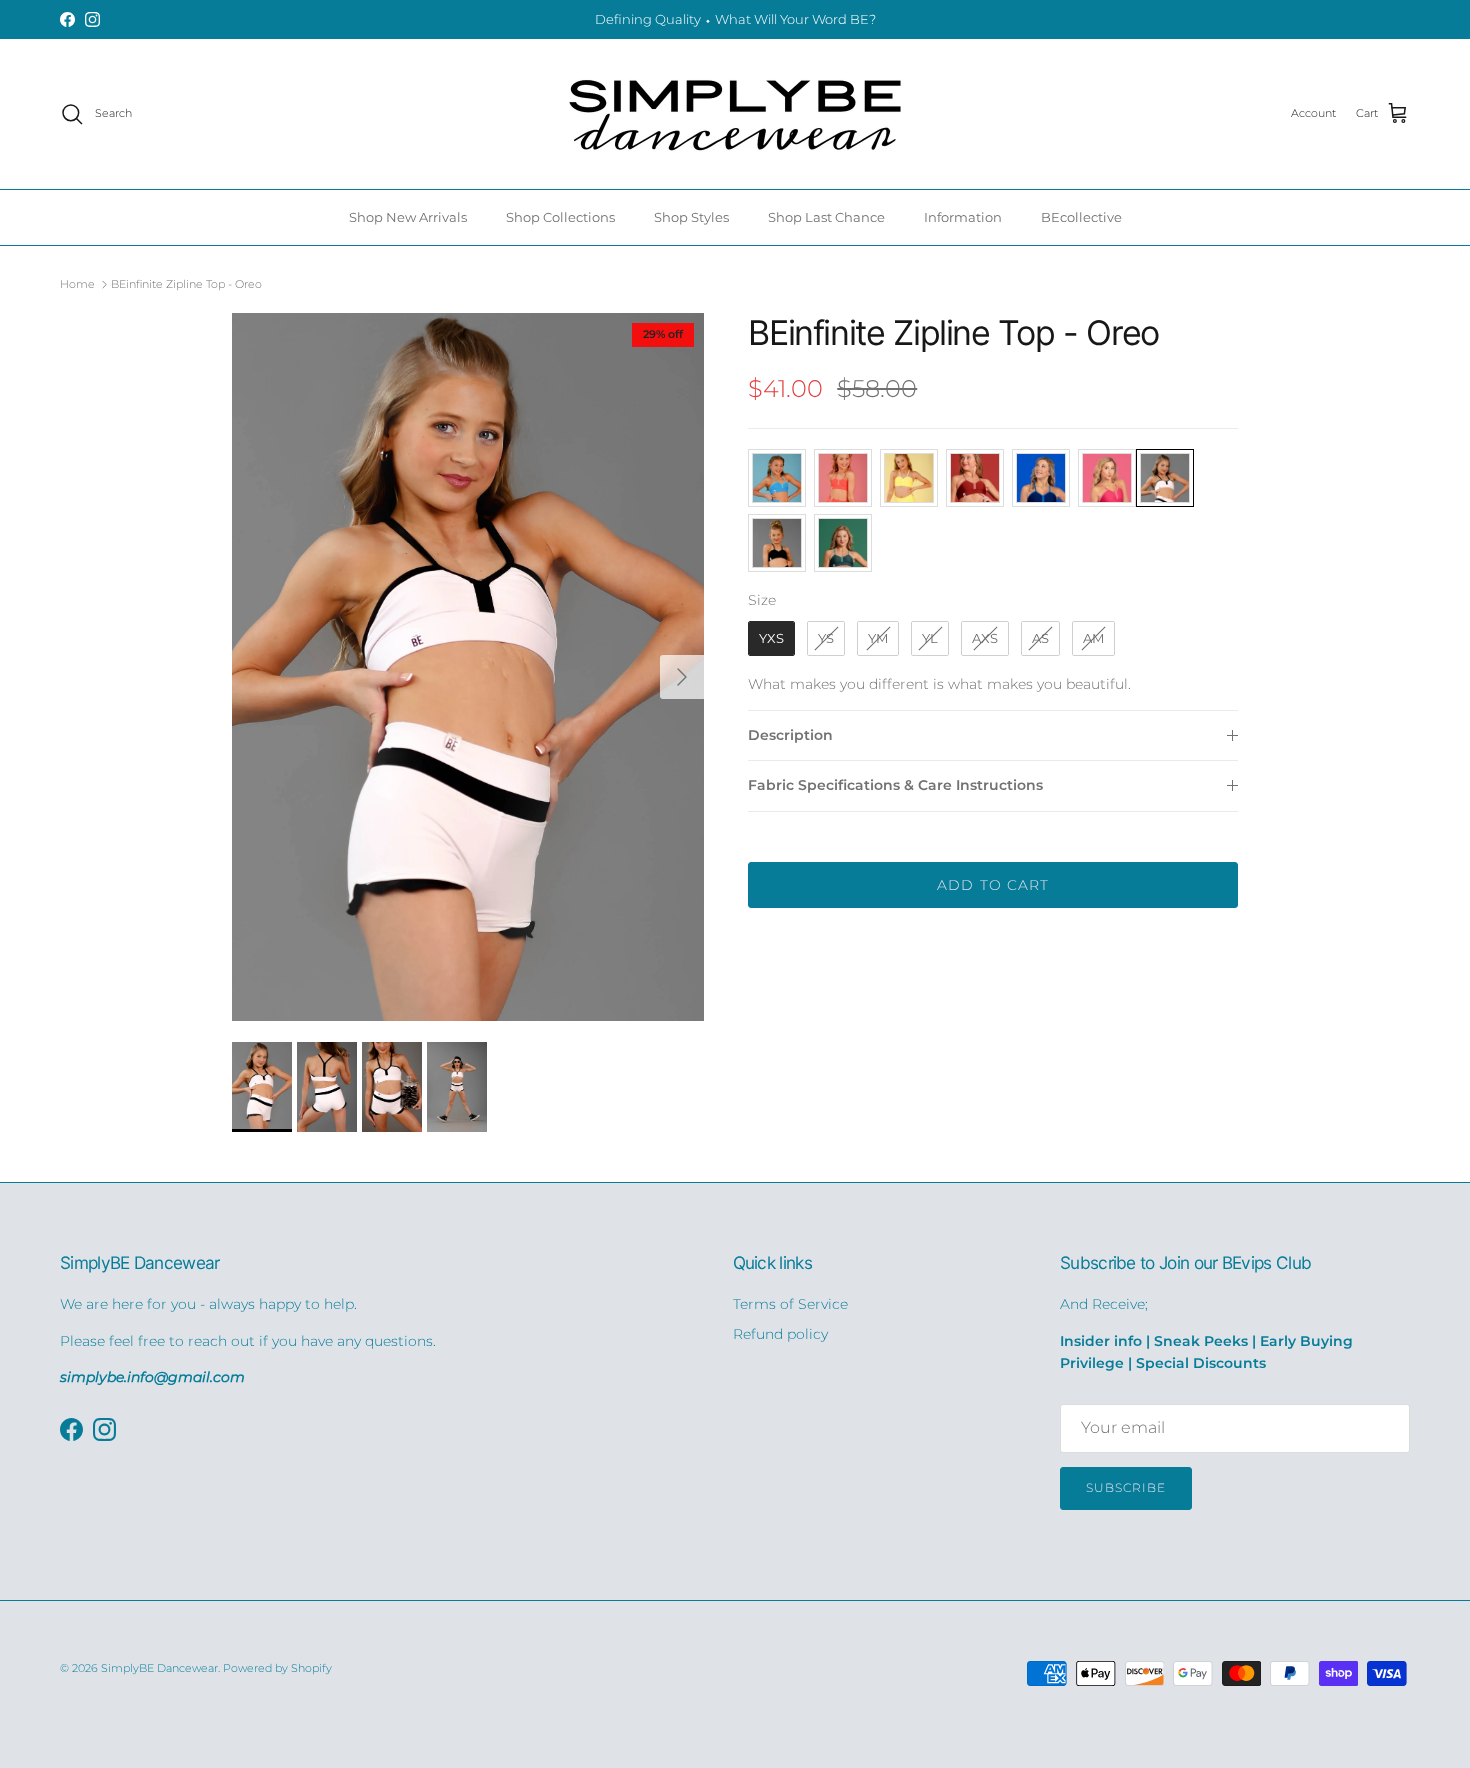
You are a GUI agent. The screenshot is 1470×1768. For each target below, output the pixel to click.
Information (963, 217)
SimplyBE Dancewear (159, 1668)
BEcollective (1081, 217)
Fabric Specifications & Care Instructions (895, 785)
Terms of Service (790, 1304)
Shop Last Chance (826, 217)
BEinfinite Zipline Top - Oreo (186, 284)
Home (77, 284)
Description (790, 735)
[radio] (777, 478)
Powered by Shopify (277, 1668)
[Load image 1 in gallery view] (468, 667)
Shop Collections (560, 217)
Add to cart (993, 885)
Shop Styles (691, 217)
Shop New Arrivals (408, 217)
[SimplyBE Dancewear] (735, 114)
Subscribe (1126, 1487)
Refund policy (780, 1334)
